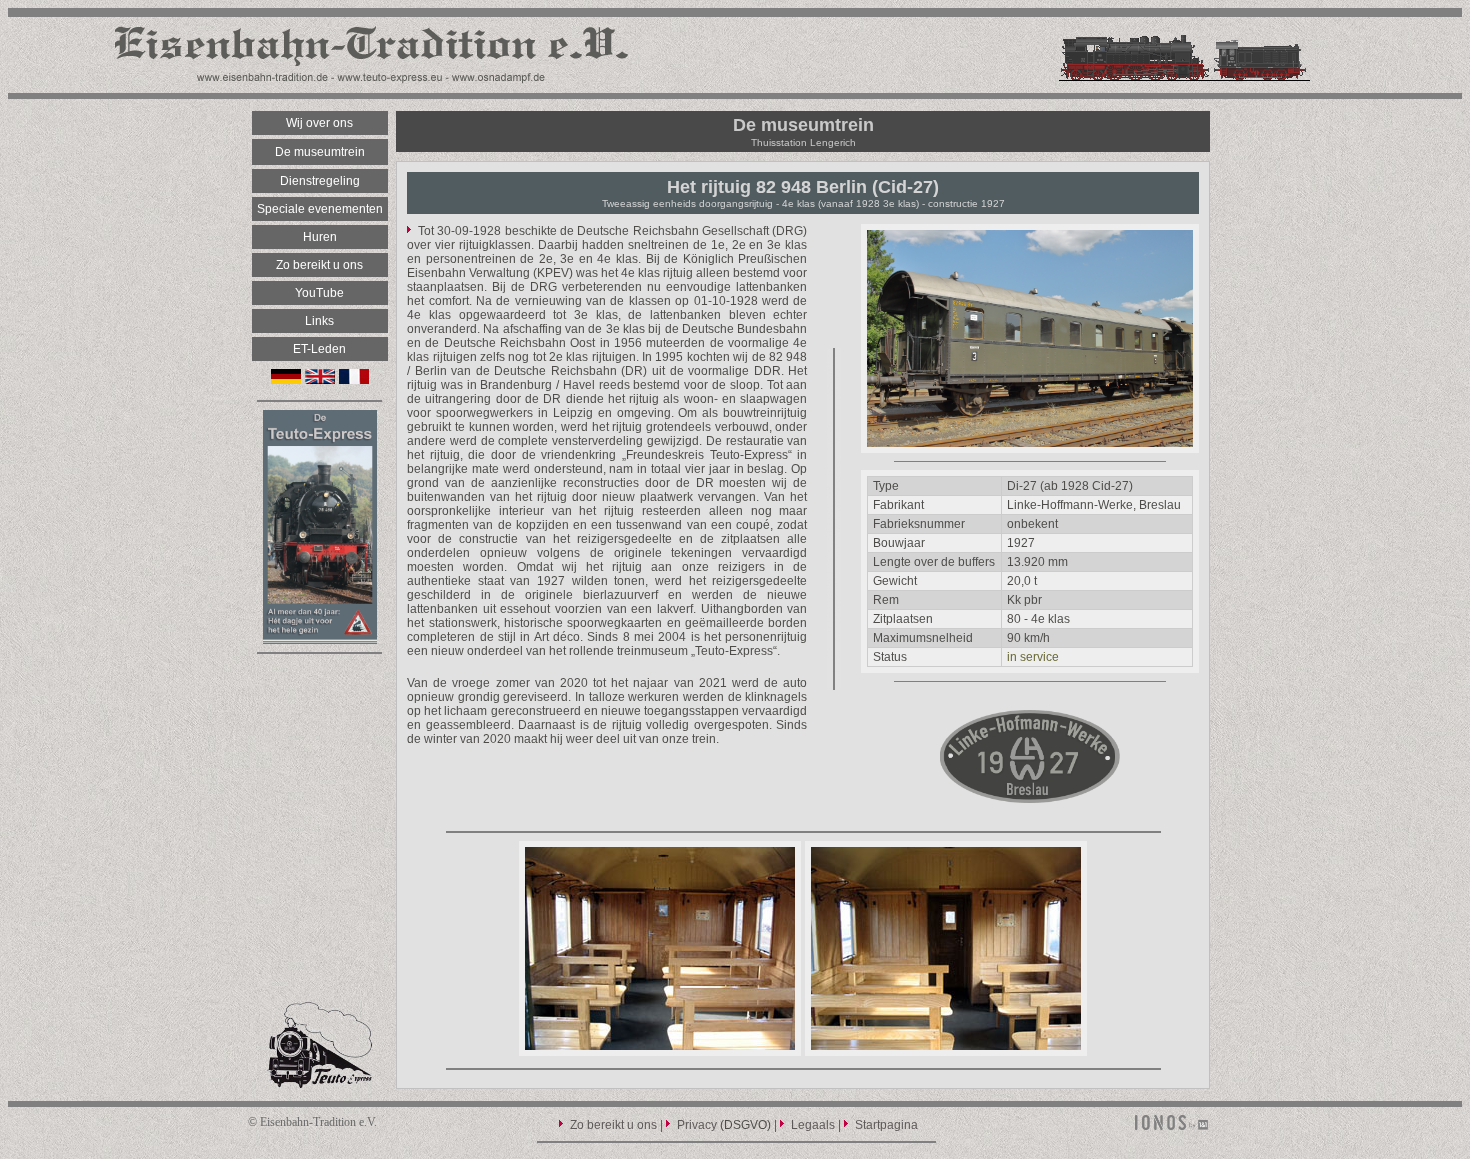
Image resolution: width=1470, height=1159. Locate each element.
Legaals (813, 1125)
